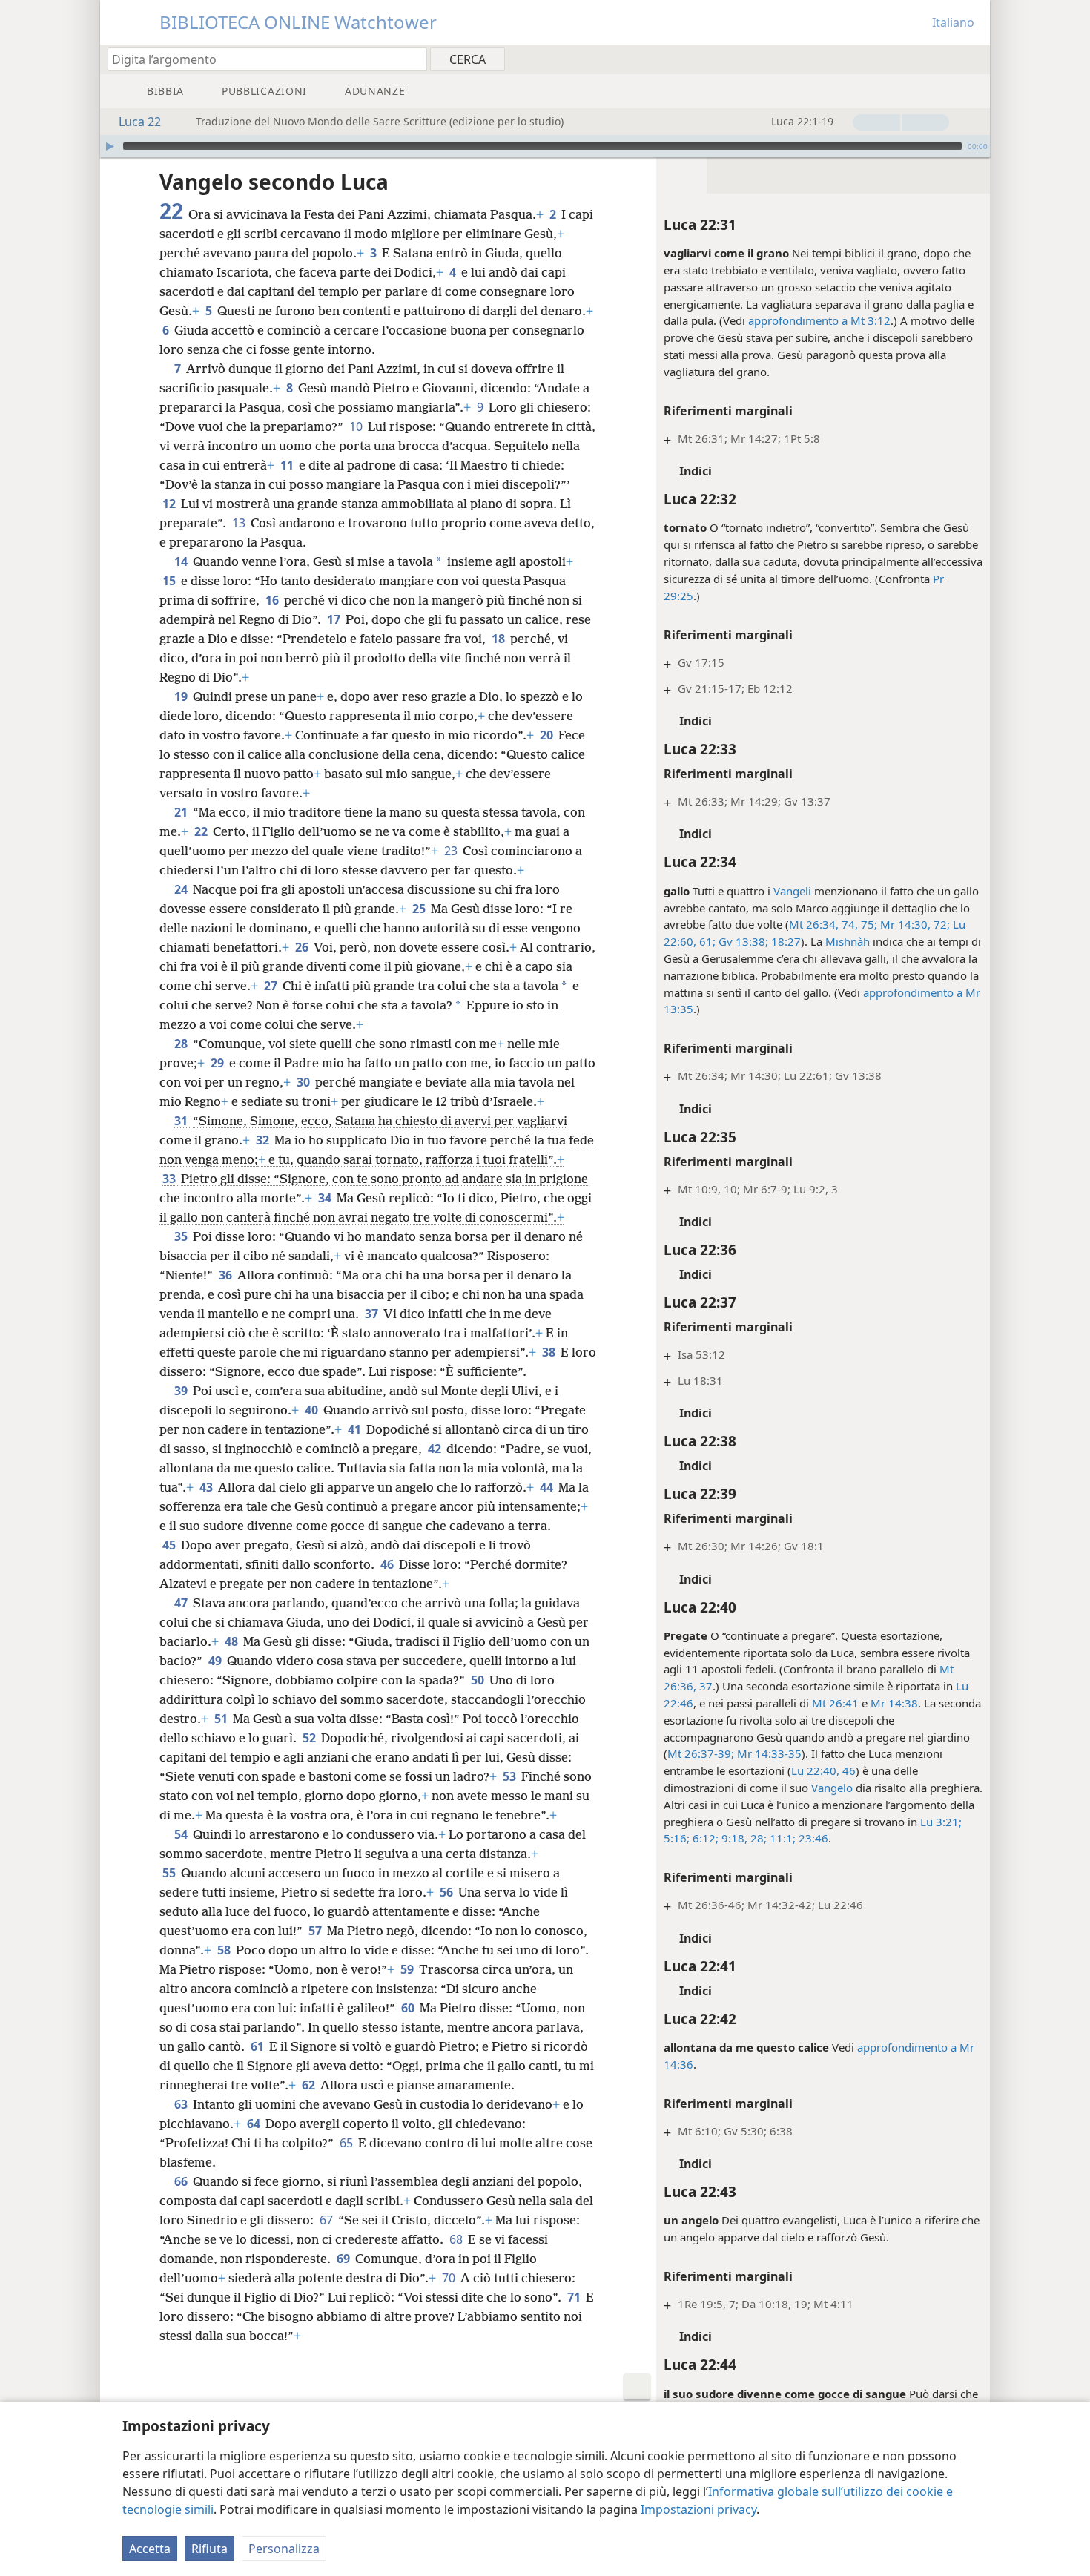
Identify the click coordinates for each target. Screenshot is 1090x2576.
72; (940, 924)
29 (218, 1063)
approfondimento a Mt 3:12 (819, 320)
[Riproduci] (110, 146)
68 (457, 2239)
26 (303, 947)
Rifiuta (209, 2549)
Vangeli (792, 891)
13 (240, 523)
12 (170, 504)
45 (170, 1545)
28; (757, 1838)
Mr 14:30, (904, 924)
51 (222, 1719)
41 (356, 1429)
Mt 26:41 (835, 1703)
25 (420, 909)
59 (408, 1969)
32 (264, 1140)
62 (310, 2085)
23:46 (812, 1838)
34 (326, 1198)
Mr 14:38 (894, 1703)
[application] (545, 146)
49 (216, 1661)
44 (548, 1487)
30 (304, 1082)
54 (182, 1834)
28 (182, 1044)
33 (170, 1179)
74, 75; (858, 924)
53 (511, 1776)
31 (182, 1121)
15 (170, 581)
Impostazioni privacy (698, 2509)
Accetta (150, 2549)
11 (288, 465)
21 (182, 812)
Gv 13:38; (742, 941)
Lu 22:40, (815, 1770)
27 (272, 986)
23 (452, 851)
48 (232, 1641)
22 (202, 831)
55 (170, 1873)
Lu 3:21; (941, 1822)
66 (182, 2181)
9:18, (733, 1838)
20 (548, 735)
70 (450, 2278)
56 (447, 1892)
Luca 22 (140, 122)
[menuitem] (973, 59)
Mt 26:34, (814, 924)
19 (182, 696)
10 (357, 426)
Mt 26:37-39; (701, 1753)
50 (479, 1680)
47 (182, 1603)
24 (182, 889)
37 (373, 1314)
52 (310, 1738)
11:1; (781, 1838)
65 (347, 2143)
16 (273, 600)
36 (227, 1275)
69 (344, 2259)
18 (499, 639)
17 (335, 619)
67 (327, 2220)
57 (316, 1931)
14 (182, 561)
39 (182, 1391)
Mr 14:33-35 (768, 1753)
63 (182, 2104)
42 (436, 1449)
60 (409, 2008)
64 (255, 2124)
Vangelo (832, 1788)
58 (225, 1950)
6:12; (704, 1838)
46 (848, 1770)
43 (207, 1487)
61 (258, 2046)
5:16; (677, 1838)
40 (313, 1410)
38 (550, 1352)
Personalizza (284, 2549)
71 (575, 2297)
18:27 (785, 941)
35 (182, 1236)
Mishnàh (848, 941)
